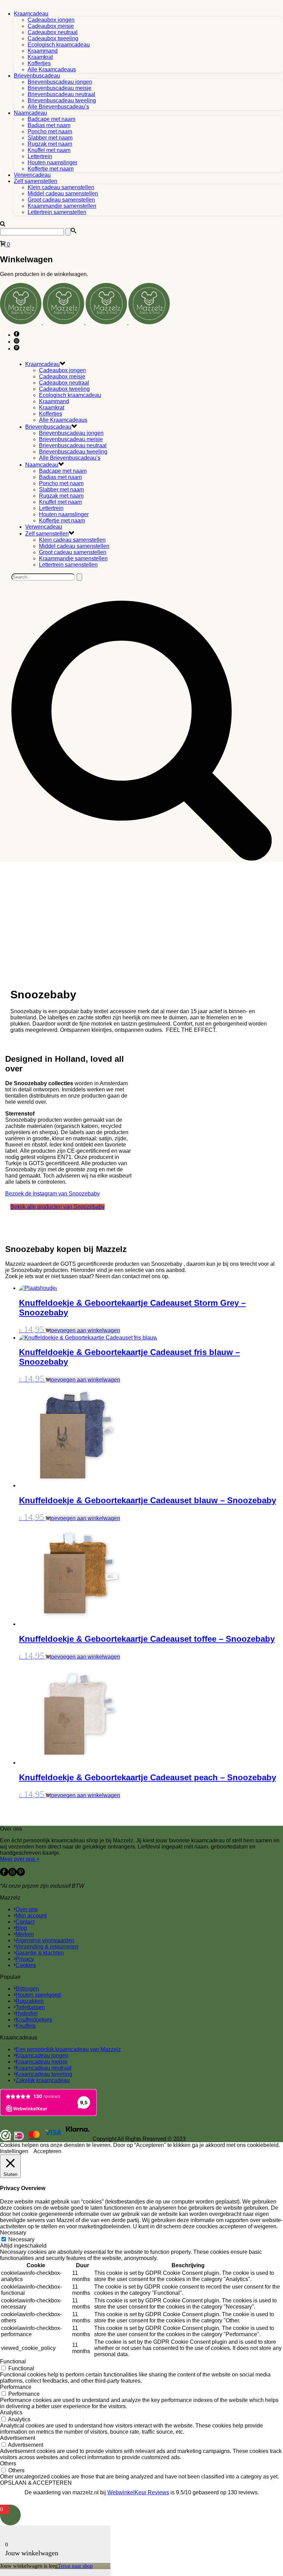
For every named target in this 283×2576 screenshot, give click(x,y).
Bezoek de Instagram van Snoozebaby (52, 1194)
